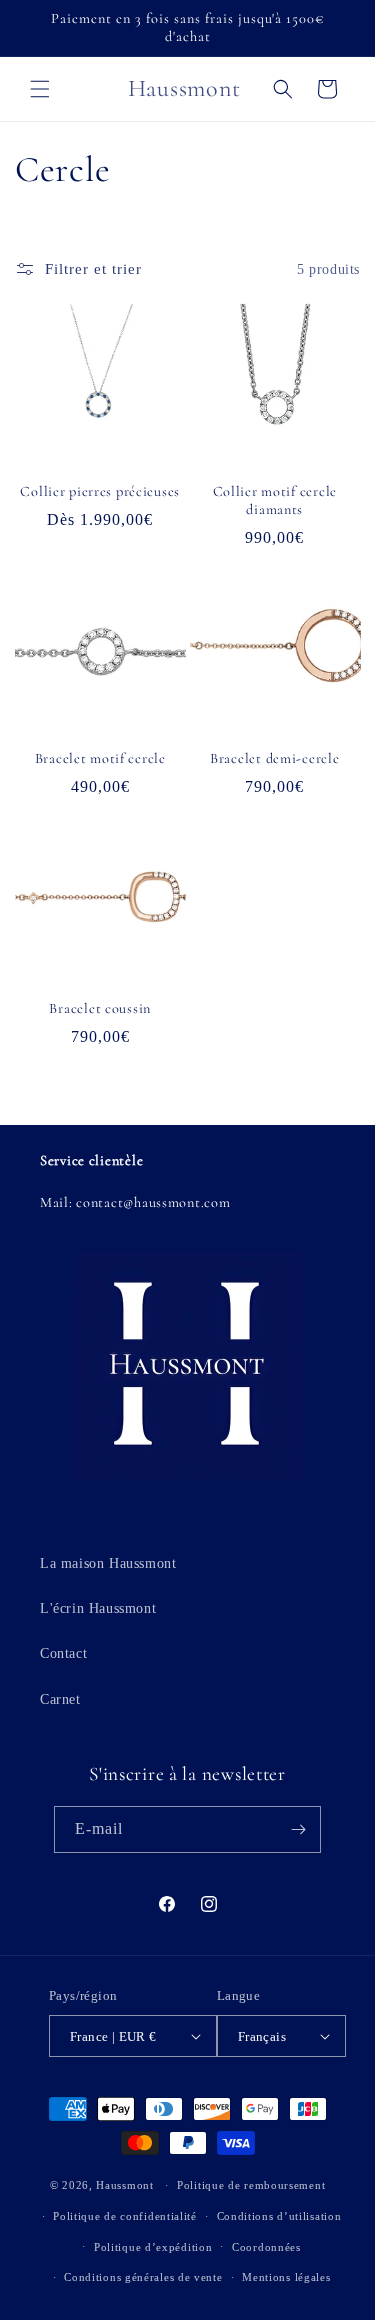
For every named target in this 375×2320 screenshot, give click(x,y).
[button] (40, 89)
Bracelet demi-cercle (274, 758)
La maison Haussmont (108, 1563)
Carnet (60, 1699)
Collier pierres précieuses (100, 491)
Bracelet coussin (100, 1008)
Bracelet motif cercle (100, 758)
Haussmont (124, 2185)
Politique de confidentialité (125, 2216)
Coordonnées (266, 2247)
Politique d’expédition (153, 2247)
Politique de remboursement (251, 2185)
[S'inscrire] (298, 1829)
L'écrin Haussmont (98, 1608)
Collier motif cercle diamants (275, 500)
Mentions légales (286, 2277)
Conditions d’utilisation (279, 2216)
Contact (63, 1653)
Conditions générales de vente (143, 2277)
